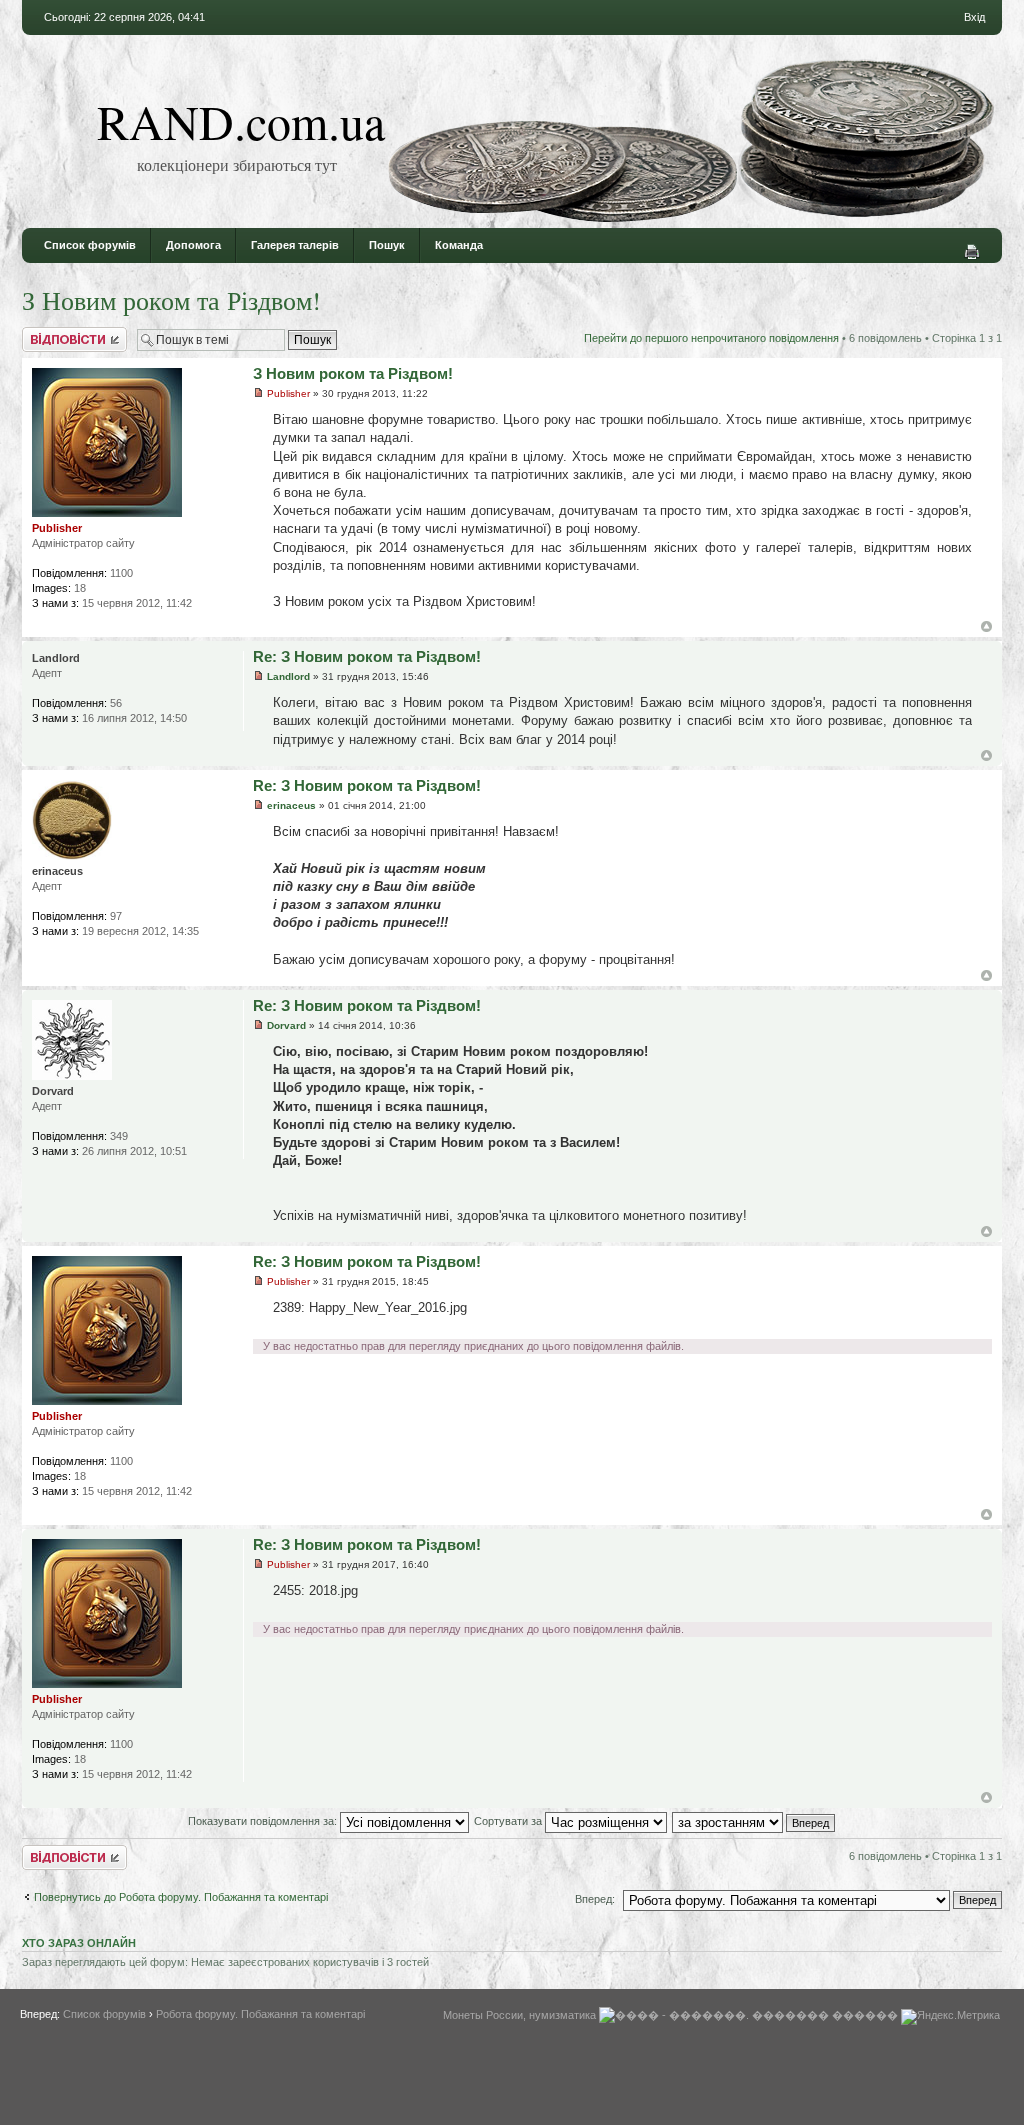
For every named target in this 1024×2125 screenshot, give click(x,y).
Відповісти (48, 333)
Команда (459, 245)
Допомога (193, 245)
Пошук (387, 245)
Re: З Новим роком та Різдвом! (367, 656)
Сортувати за (509, 1821)
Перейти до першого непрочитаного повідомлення (711, 338)
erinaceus (291, 805)
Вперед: (595, 1899)
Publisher (288, 393)
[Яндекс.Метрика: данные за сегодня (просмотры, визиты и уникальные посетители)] (950, 2017)
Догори (986, 626)
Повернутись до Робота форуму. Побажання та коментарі (181, 1897)
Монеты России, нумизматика (519, 2015)
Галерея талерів (295, 245)
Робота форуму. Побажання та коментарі (260, 2014)
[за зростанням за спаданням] (754, 1821)
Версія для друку (972, 252)
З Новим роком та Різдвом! (171, 300)
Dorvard (286, 1025)
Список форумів (90, 245)
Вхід (974, 17)
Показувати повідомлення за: (264, 1821)
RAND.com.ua (241, 121)
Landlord (288, 676)
